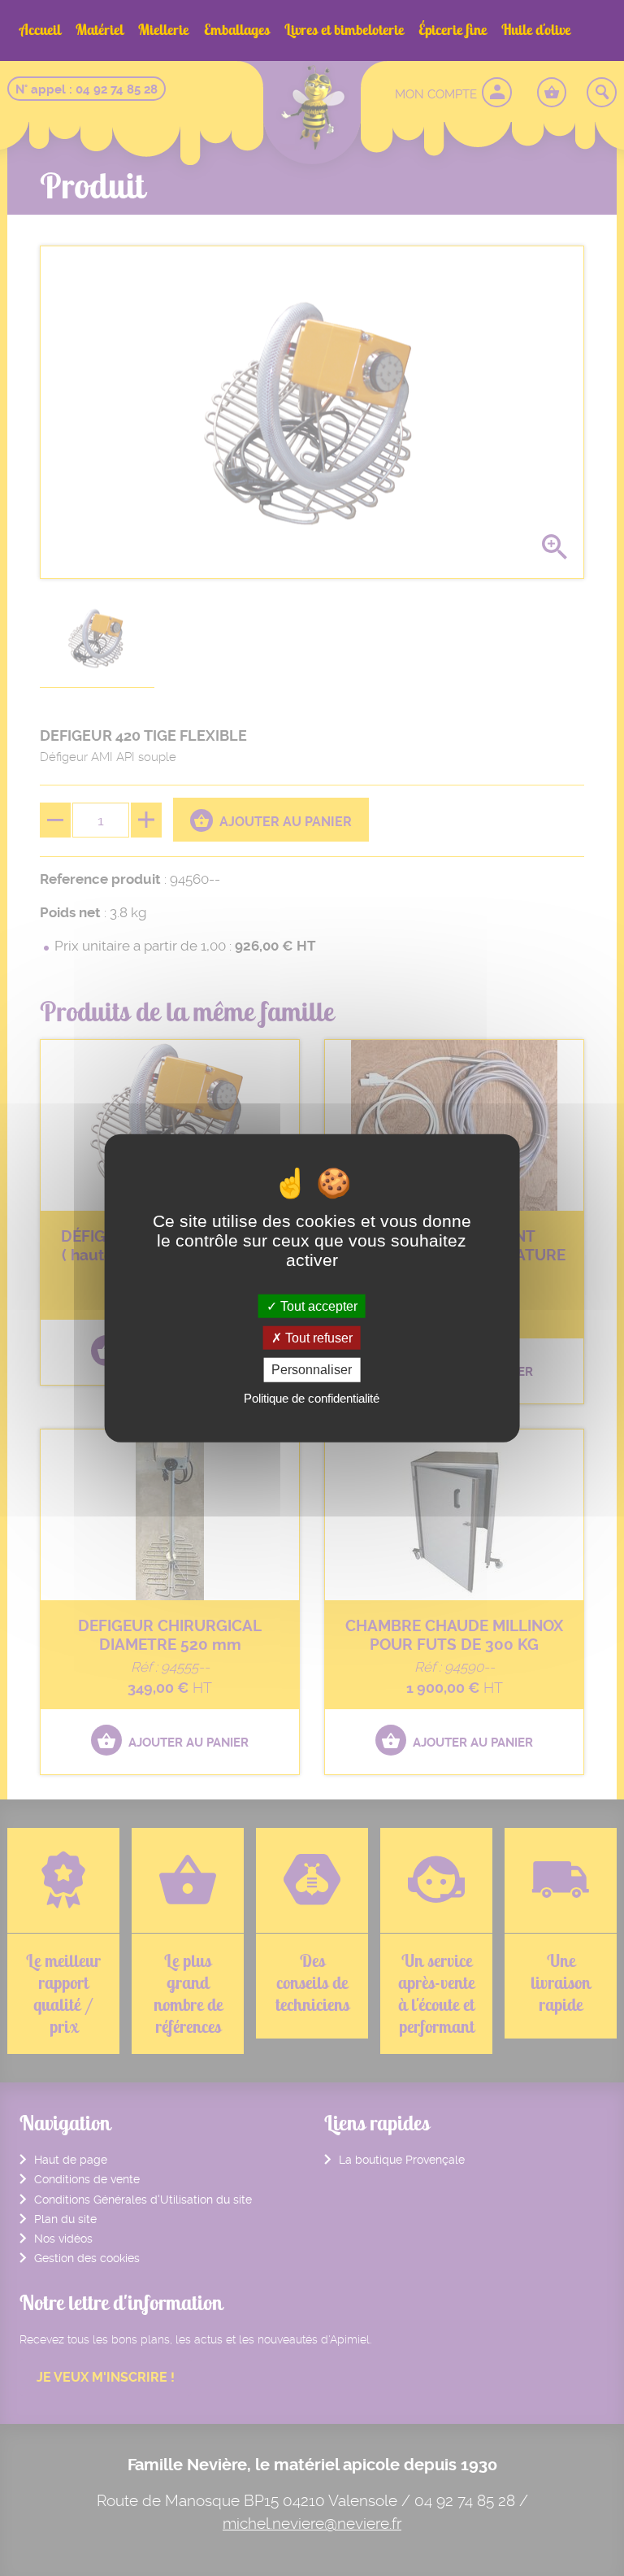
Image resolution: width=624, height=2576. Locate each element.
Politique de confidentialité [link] (312, 1397)
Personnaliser (312, 1370)
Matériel (100, 30)
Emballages (237, 30)
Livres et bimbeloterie (344, 30)
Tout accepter (317, 1306)
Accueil (40, 30)
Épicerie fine (453, 30)
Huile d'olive (536, 30)
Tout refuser (317, 1338)
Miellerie (163, 30)
